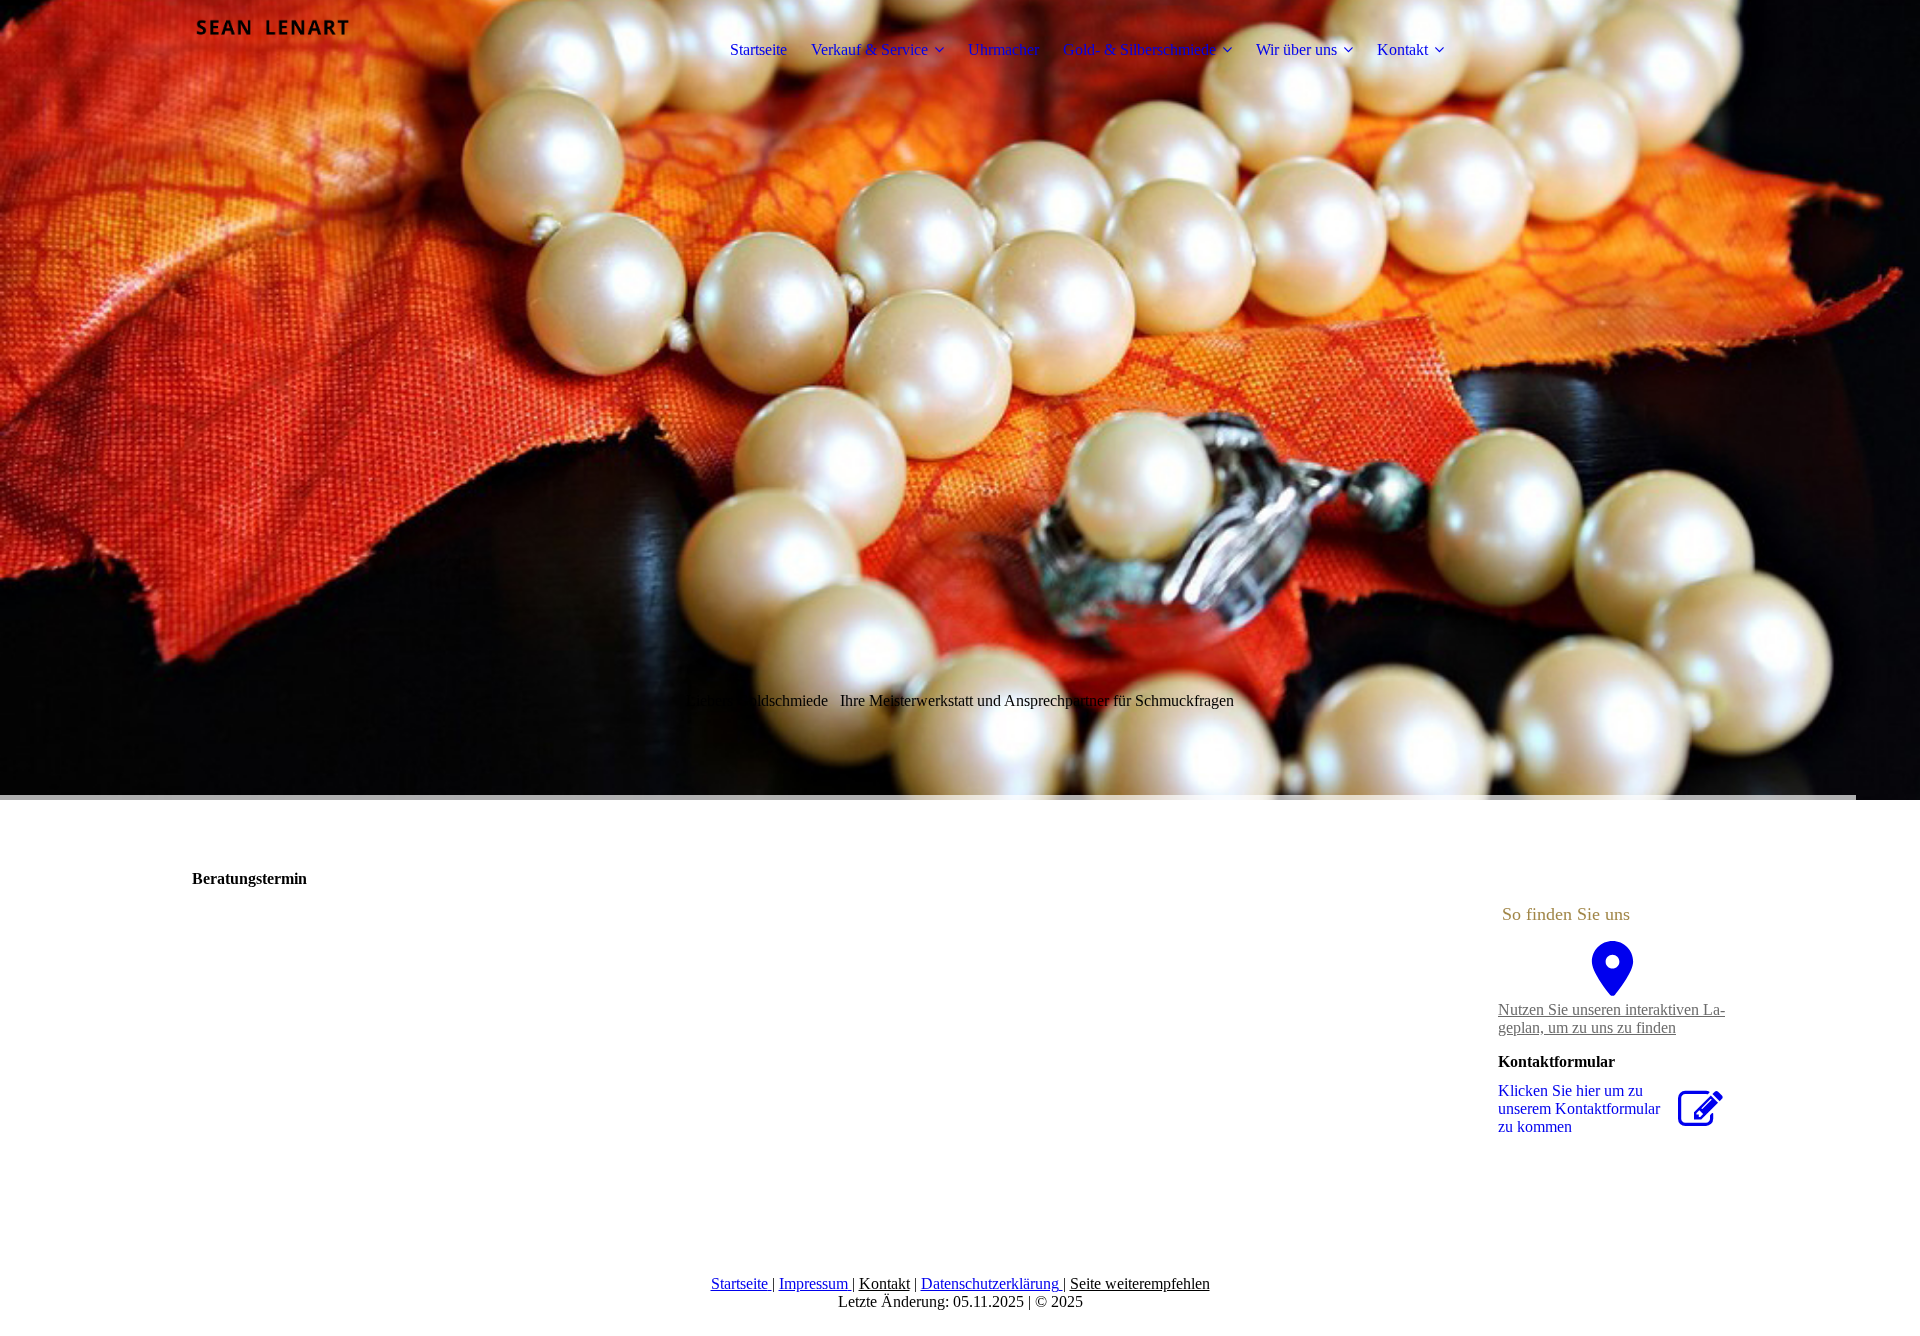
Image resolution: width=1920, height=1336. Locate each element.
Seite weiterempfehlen (1140, 1283)
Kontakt (1402, 49)
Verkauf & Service (869, 49)
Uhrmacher (1003, 49)
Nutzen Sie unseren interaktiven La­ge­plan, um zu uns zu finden (1611, 1018)
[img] (317, 50)
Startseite (758, 49)
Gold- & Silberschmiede (1139, 49)
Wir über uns (1296, 49)
